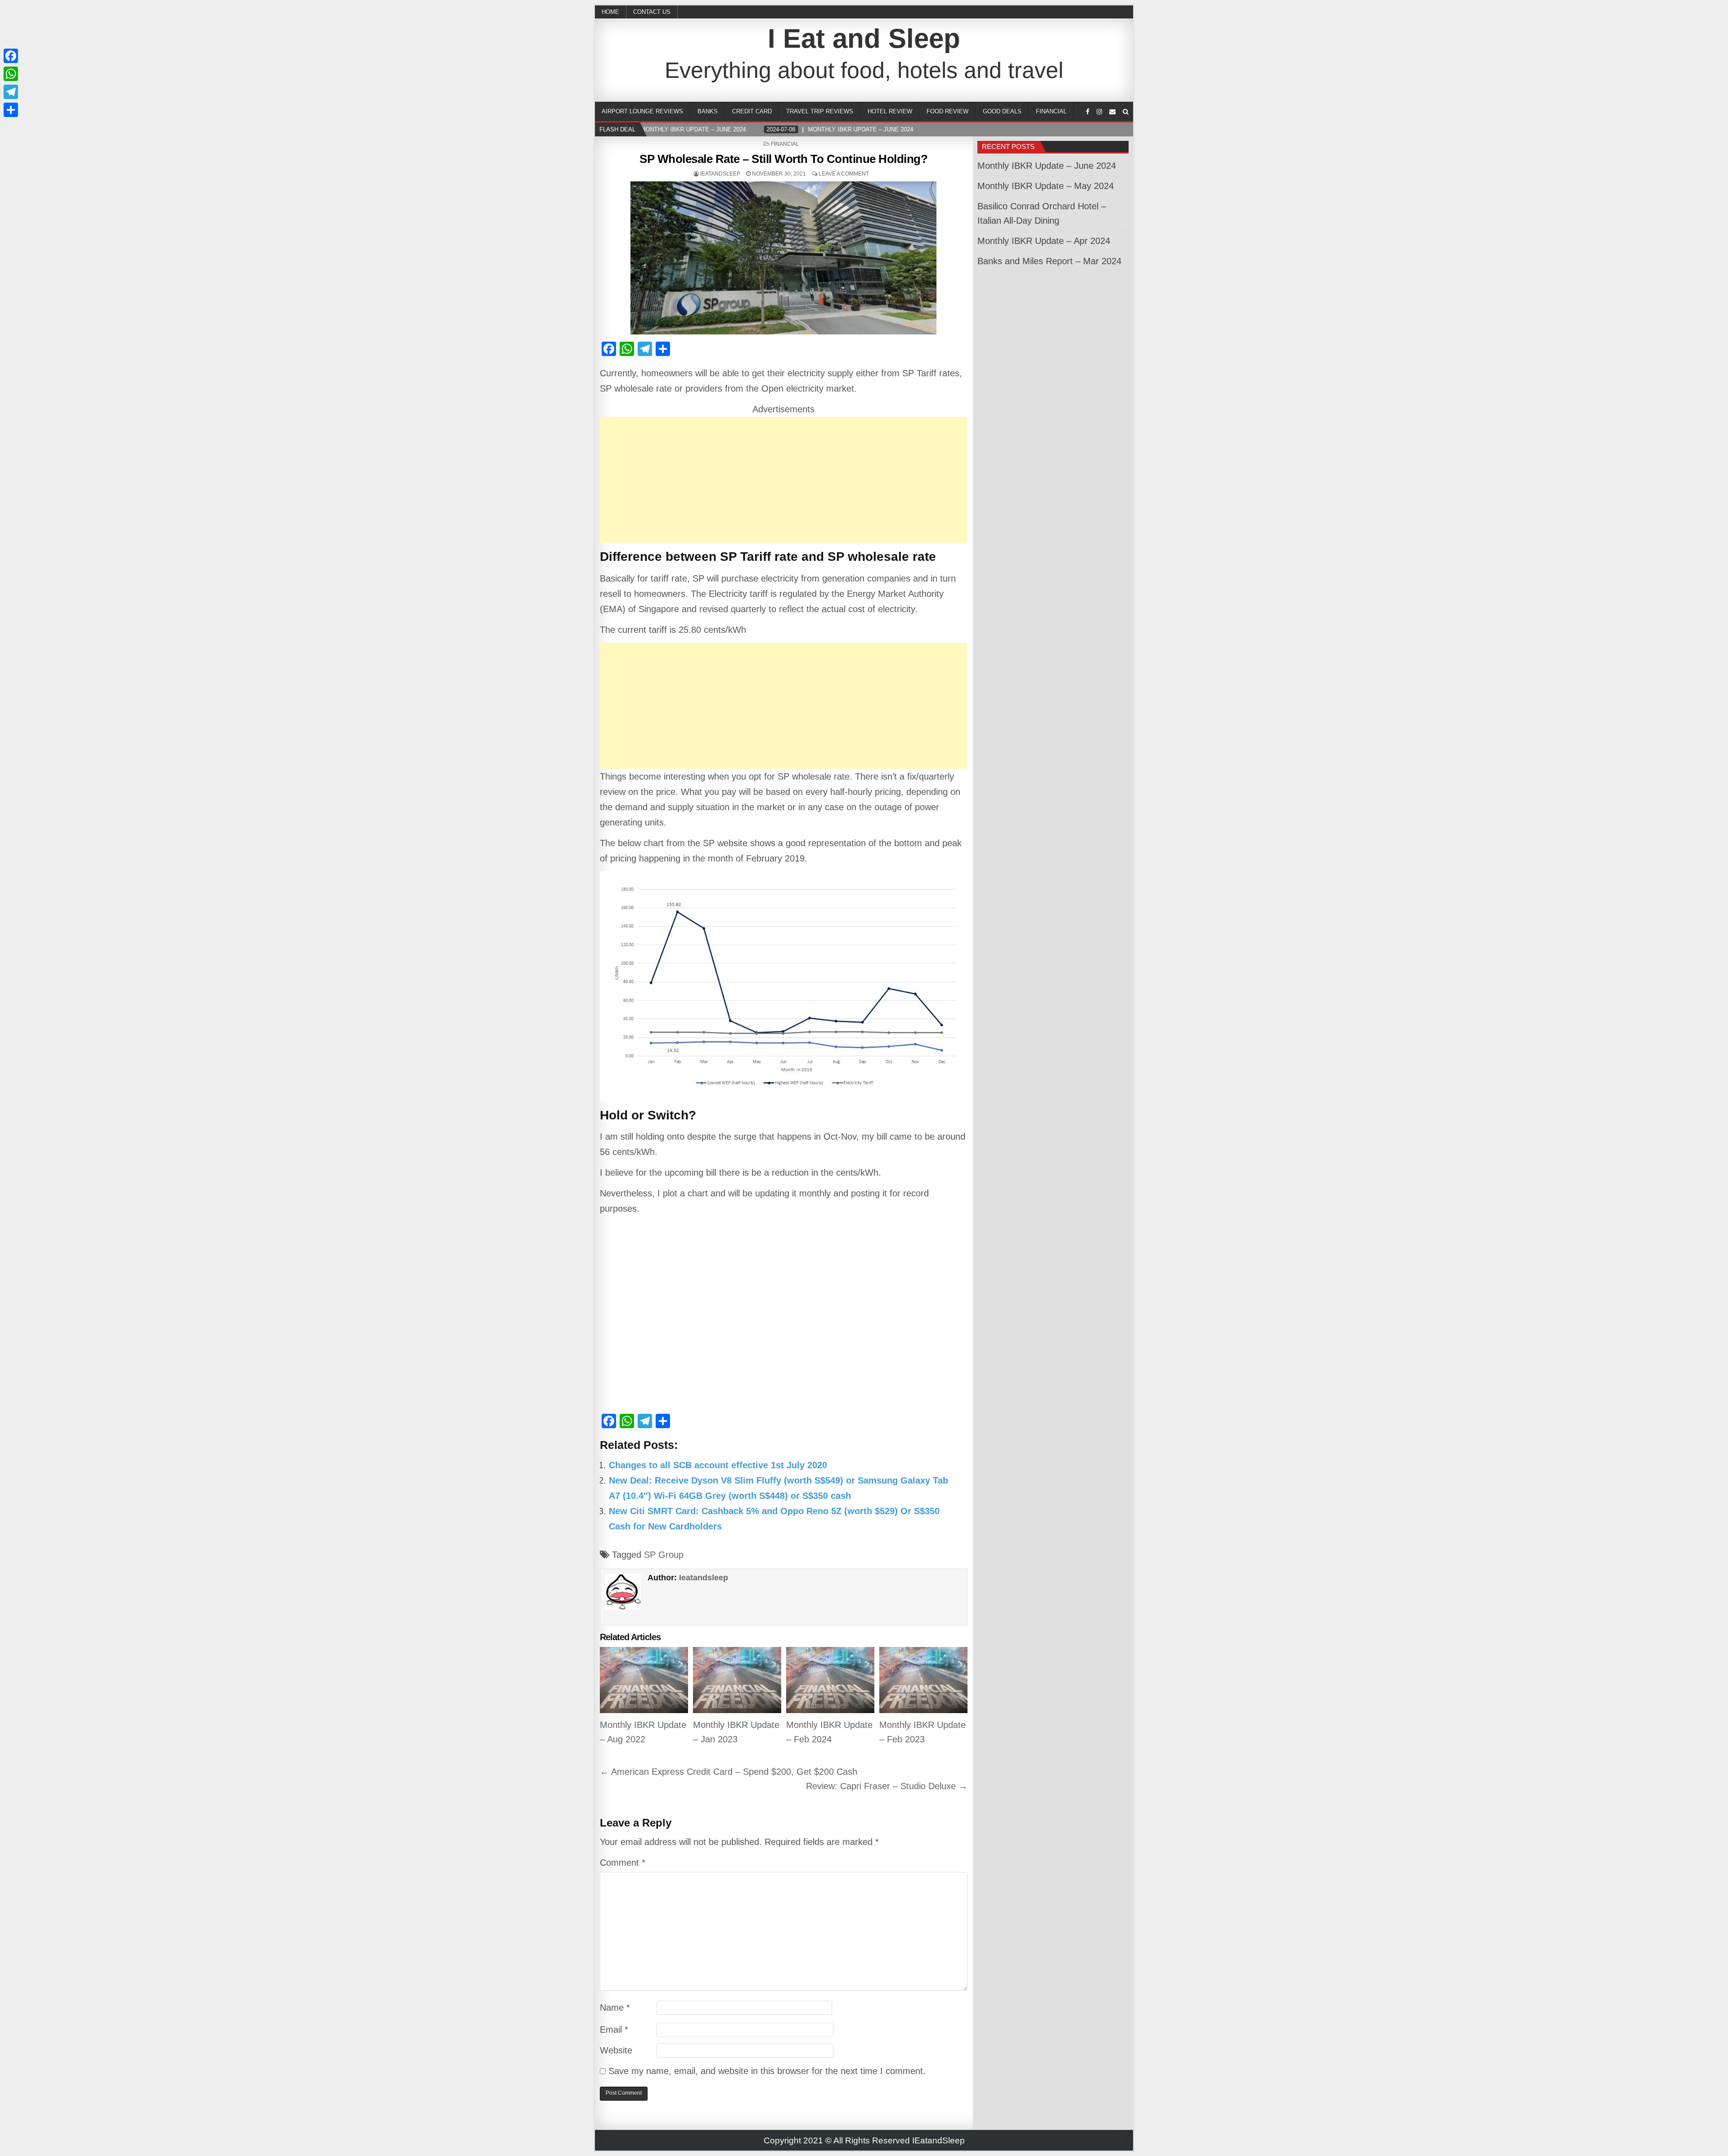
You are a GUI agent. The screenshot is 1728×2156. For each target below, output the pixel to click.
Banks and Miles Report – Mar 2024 (1049, 261)
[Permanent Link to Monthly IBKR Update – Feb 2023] (923, 1680)
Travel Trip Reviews (820, 111)
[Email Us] (1112, 112)
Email (614, 2030)
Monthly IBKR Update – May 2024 (1046, 186)
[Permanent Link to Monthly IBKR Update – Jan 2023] (737, 1680)
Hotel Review (890, 111)
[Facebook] (1088, 112)
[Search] (1126, 112)
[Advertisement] (784, 480)
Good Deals (1002, 111)
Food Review (947, 111)
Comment (623, 1863)
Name (615, 2007)
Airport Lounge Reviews (642, 111)
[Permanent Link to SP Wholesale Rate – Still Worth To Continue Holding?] (784, 258)
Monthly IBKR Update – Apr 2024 (1044, 241)
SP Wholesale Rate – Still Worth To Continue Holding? (783, 159)
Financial (1051, 111)
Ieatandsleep (720, 174)
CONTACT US (652, 12)
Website (616, 2050)
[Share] (11, 110)
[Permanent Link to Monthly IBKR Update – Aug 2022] (644, 1680)
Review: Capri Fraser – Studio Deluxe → (887, 1786)
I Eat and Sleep (864, 38)
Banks (708, 111)
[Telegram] (11, 92)
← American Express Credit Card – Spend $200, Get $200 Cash (729, 1772)
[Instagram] (1099, 112)
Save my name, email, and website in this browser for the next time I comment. (767, 2071)
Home (610, 12)
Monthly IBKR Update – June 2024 (1047, 166)
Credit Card (752, 111)
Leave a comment (844, 174)
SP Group (664, 1555)
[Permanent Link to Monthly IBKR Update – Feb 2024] (830, 1680)
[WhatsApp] (11, 74)
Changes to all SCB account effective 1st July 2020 (718, 1465)
